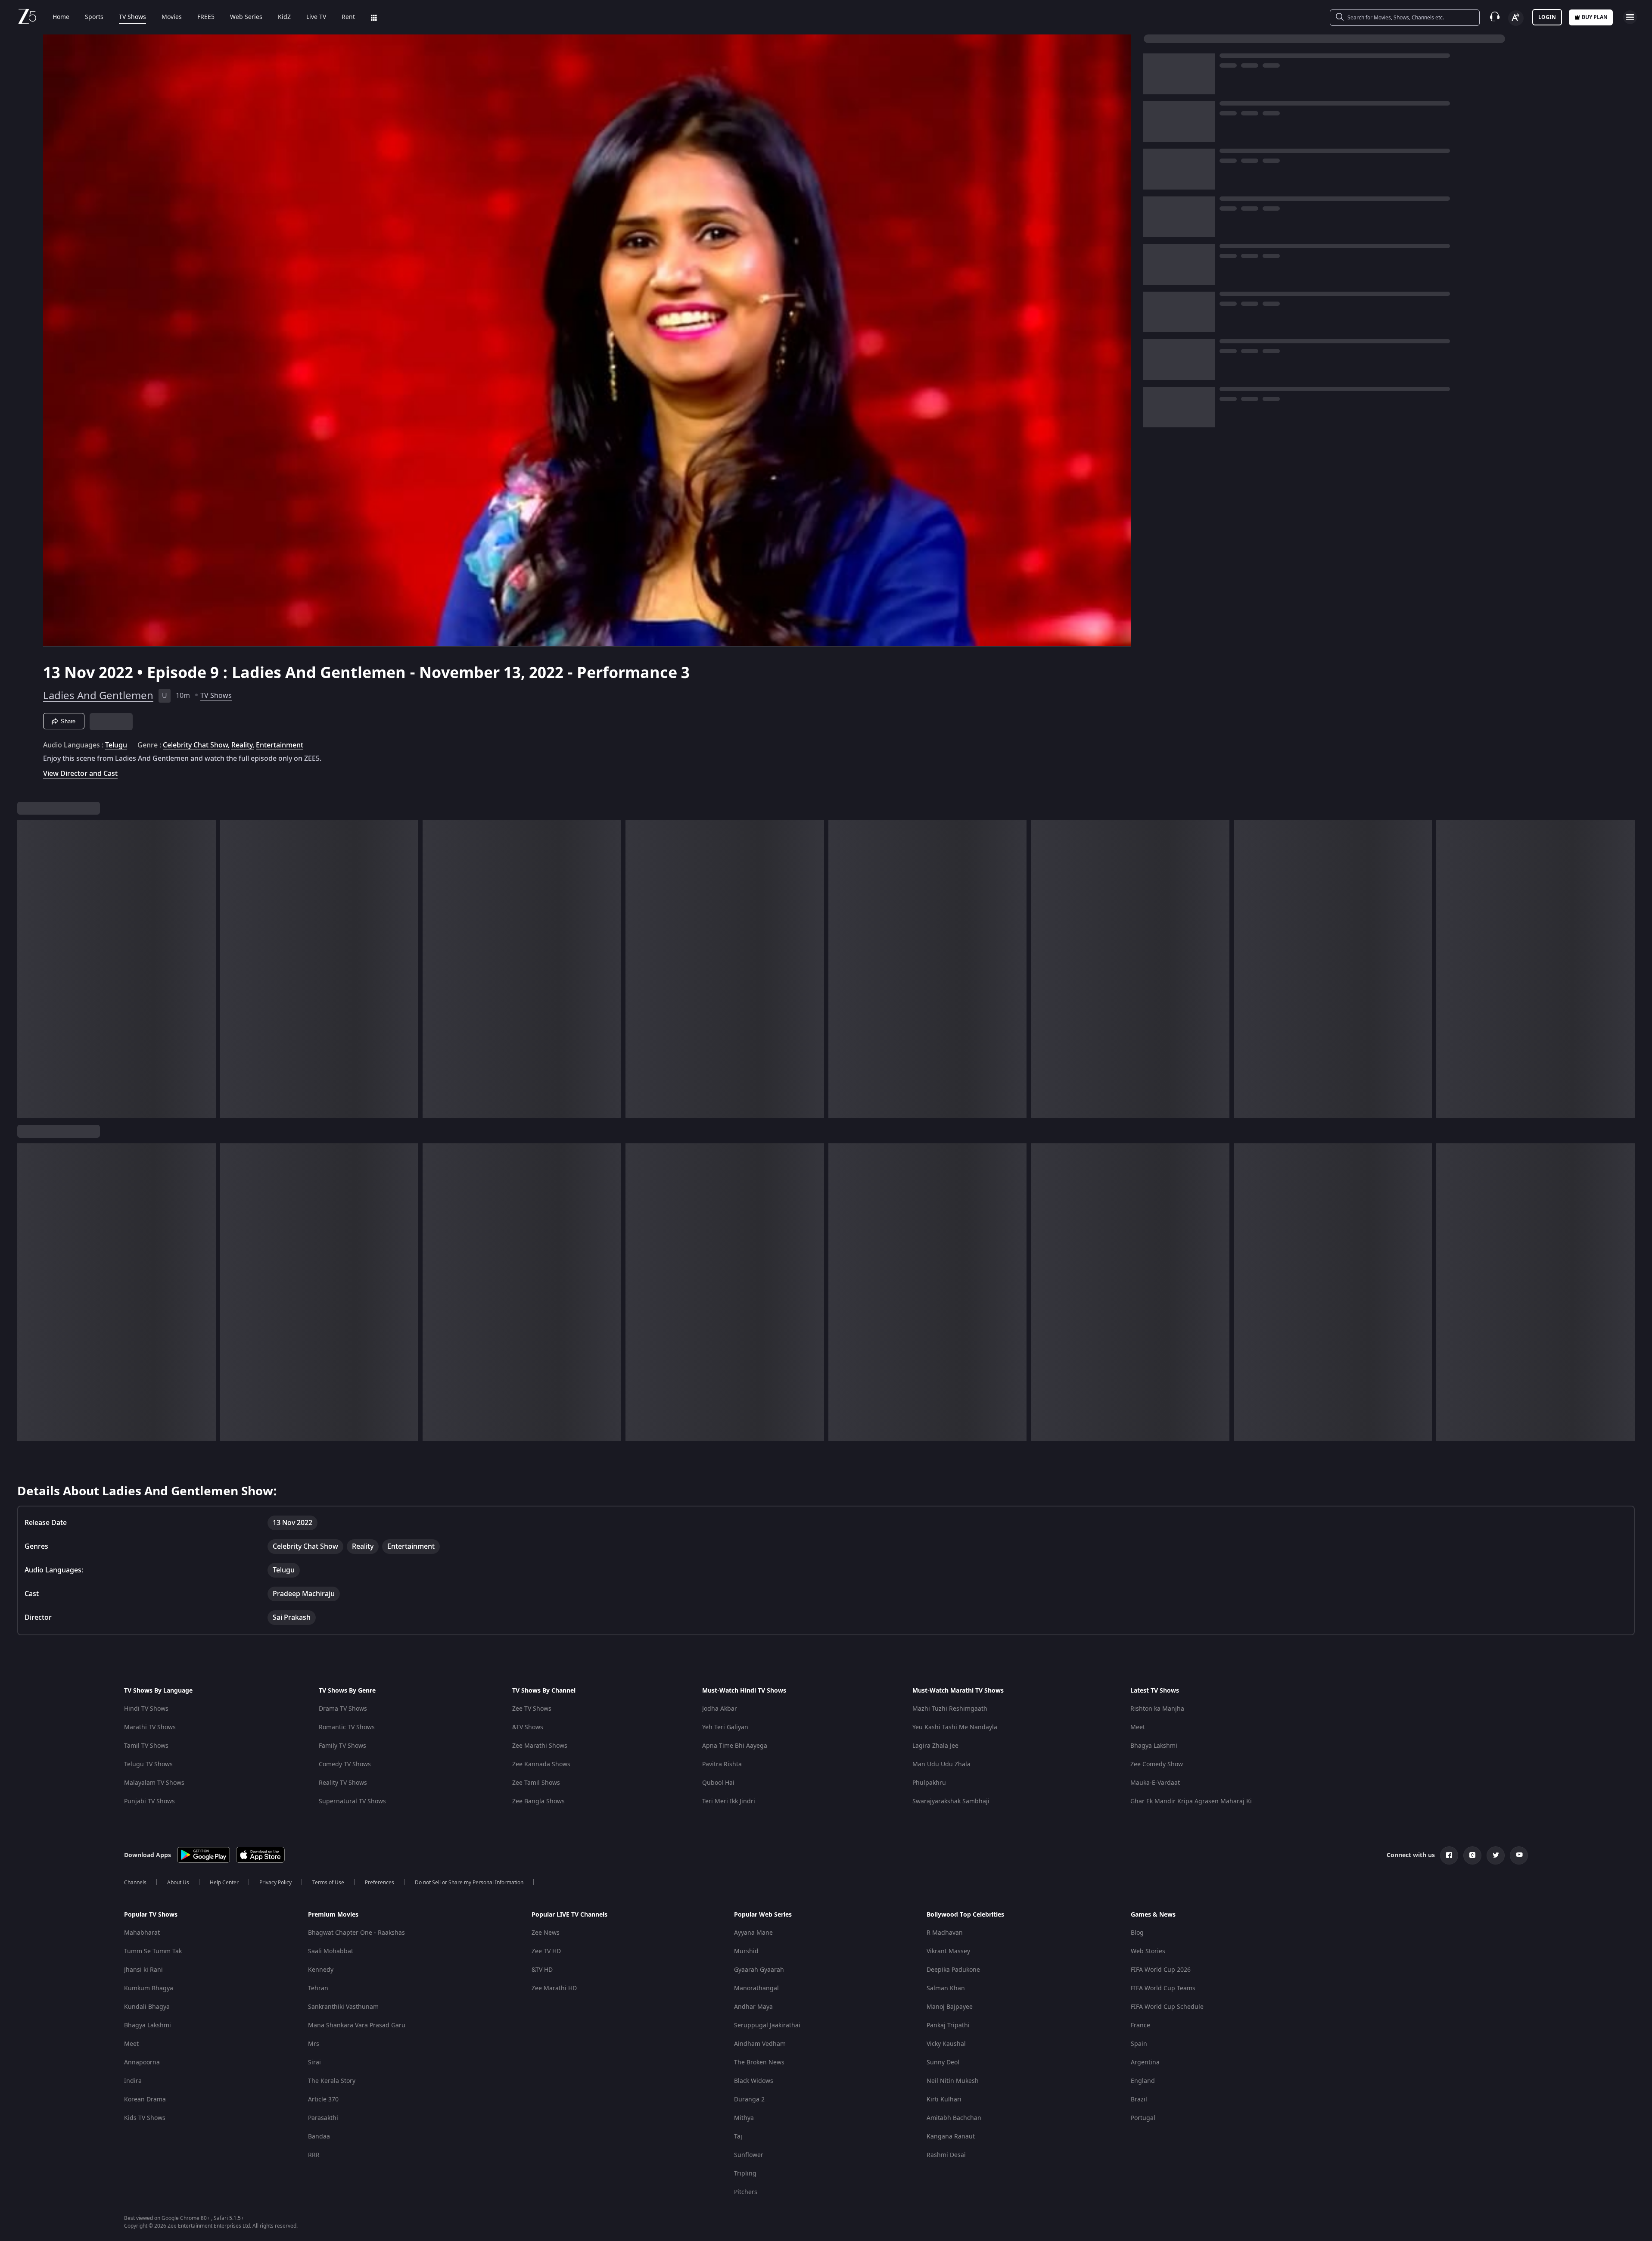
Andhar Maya (753, 2007)
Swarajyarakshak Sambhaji (951, 1801)
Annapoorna (142, 2062)
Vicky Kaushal (946, 2044)
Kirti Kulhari (944, 2099)
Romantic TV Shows (347, 1727)
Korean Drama (145, 2099)
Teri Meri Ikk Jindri (729, 1801)
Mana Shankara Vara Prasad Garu (357, 2025)
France (1140, 2025)
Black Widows (754, 2081)
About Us (178, 1883)
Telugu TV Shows (148, 1764)
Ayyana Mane (753, 1933)
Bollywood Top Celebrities (965, 1915)
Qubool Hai (718, 1783)
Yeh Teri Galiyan (725, 1727)
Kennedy (321, 1970)
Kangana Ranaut (951, 2137)
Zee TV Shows (532, 1709)
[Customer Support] (1495, 17)
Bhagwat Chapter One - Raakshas (356, 1933)
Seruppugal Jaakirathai (767, 2025)
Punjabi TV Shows (149, 1801)
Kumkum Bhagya (149, 1988)
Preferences (380, 1883)
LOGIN (1547, 17)
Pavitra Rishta (722, 1764)
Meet (1138, 1727)
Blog (1137, 1933)
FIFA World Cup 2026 (1161, 1970)
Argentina (1145, 2062)
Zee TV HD (546, 1951)
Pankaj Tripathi (948, 2025)
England (1143, 2081)
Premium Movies (333, 1915)
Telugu (116, 745)
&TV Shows (528, 1727)
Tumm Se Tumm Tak (153, 1951)
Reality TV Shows (343, 1783)
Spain (1139, 2044)
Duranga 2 (749, 2099)
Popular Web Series (763, 1915)
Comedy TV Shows (345, 1764)
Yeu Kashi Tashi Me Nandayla (955, 1727)
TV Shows (132, 17)
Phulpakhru (929, 1783)
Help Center (224, 1883)
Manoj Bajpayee (950, 2007)
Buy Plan (1595, 17)
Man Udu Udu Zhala (941, 1764)
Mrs (314, 2044)
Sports (94, 17)
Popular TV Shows (151, 1915)
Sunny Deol (943, 2062)
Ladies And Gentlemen (98, 696)
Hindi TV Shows (146, 1709)
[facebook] (1449, 1855)
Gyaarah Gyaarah (759, 1970)
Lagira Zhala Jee (935, 1746)
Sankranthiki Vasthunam (343, 2007)
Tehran (318, 1988)
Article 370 (323, 2099)
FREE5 (206, 17)
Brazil (1139, 2099)
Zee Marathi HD (554, 1988)
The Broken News (759, 2062)
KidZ (284, 17)
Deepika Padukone (953, 1970)
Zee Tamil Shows (536, 1783)
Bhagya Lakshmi (1154, 1746)
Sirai (314, 2062)
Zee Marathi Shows (540, 1746)
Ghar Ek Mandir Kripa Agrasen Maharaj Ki (1191, 1801)
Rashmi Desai (946, 2155)
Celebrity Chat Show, (196, 745)
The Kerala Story (332, 2081)
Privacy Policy (275, 1883)
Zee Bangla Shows (538, 1801)
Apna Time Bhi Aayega (735, 1746)
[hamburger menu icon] (1630, 17)
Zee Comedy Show (1157, 1764)
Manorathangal (756, 1988)
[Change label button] (1516, 18)
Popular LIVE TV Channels (569, 1915)
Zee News (546, 1933)
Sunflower (749, 2155)
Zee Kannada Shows (541, 1764)
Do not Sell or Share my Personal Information (469, 1883)
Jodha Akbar (720, 1709)
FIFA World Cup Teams (1163, 1988)
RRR (314, 2155)
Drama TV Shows (343, 1709)
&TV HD (542, 1970)
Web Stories (1148, 1951)
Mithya (744, 2118)
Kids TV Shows (145, 2118)
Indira (133, 2081)
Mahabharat (142, 1933)
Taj (738, 2137)
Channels (135, 1883)
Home (61, 17)
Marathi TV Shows (150, 1727)
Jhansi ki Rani (143, 1970)
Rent (348, 17)
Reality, (243, 745)
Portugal (1143, 2118)
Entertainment (280, 745)
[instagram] (1472, 1855)
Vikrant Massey (948, 1951)
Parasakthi (323, 2118)
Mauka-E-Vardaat (1155, 1783)
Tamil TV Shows (146, 1746)
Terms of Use (328, 1883)
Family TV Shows (342, 1746)
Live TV (316, 17)
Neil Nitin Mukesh (953, 2081)
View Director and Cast (80, 773)
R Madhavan (945, 1933)
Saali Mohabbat (331, 1951)
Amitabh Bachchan (954, 2118)
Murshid (746, 1951)
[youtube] (1519, 1855)
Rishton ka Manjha (1157, 1709)
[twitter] (1496, 1855)
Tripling (745, 2174)
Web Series (246, 17)
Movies (172, 17)
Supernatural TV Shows (352, 1801)
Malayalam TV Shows (154, 1783)
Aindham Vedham (760, 2044)
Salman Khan (946, 1988)
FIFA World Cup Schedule (1167, 2007)
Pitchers (746, 2192)
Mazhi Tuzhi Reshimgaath (950, 1709)
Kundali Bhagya (147, 2007)
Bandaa (319, 2137)
